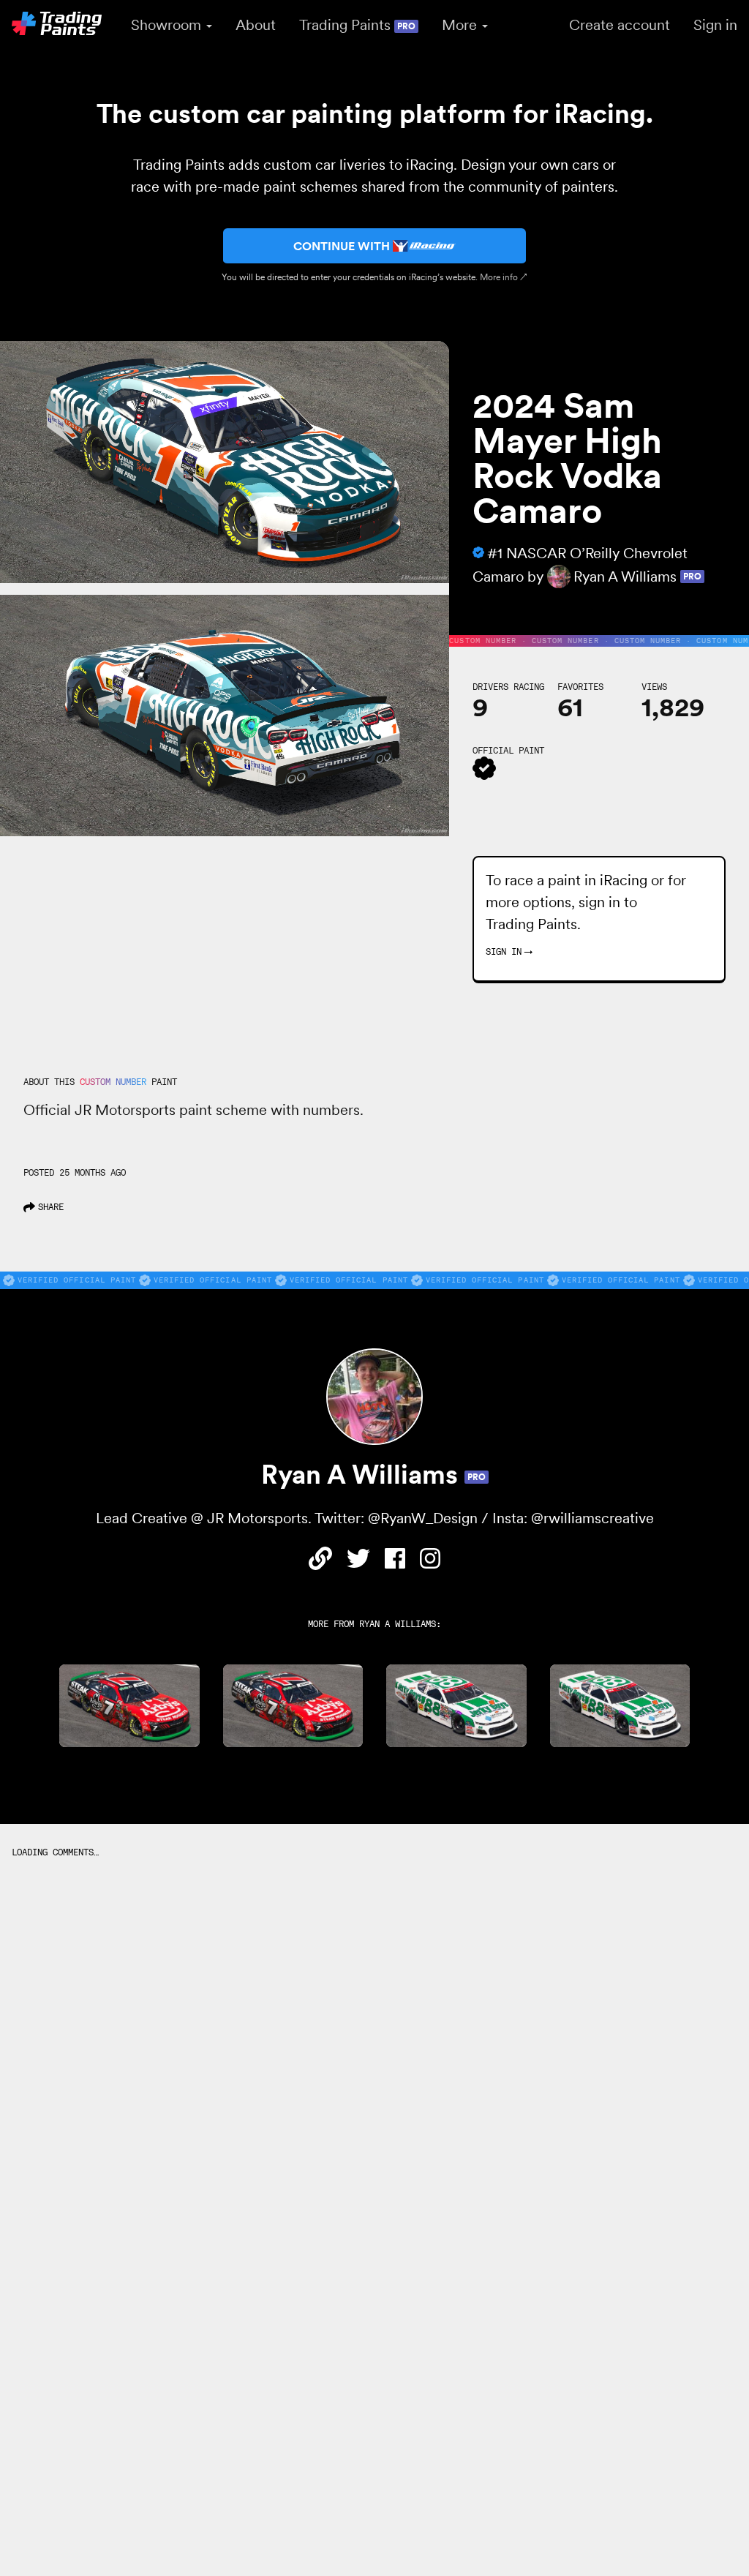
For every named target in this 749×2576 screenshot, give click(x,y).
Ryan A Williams (398, 1624)
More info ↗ (504, 277)
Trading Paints (357, 25)
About (256, 25)
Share (51, 1207)
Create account (620, 25)
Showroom (168, 25)
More (461, 25)
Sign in (715, 25)
